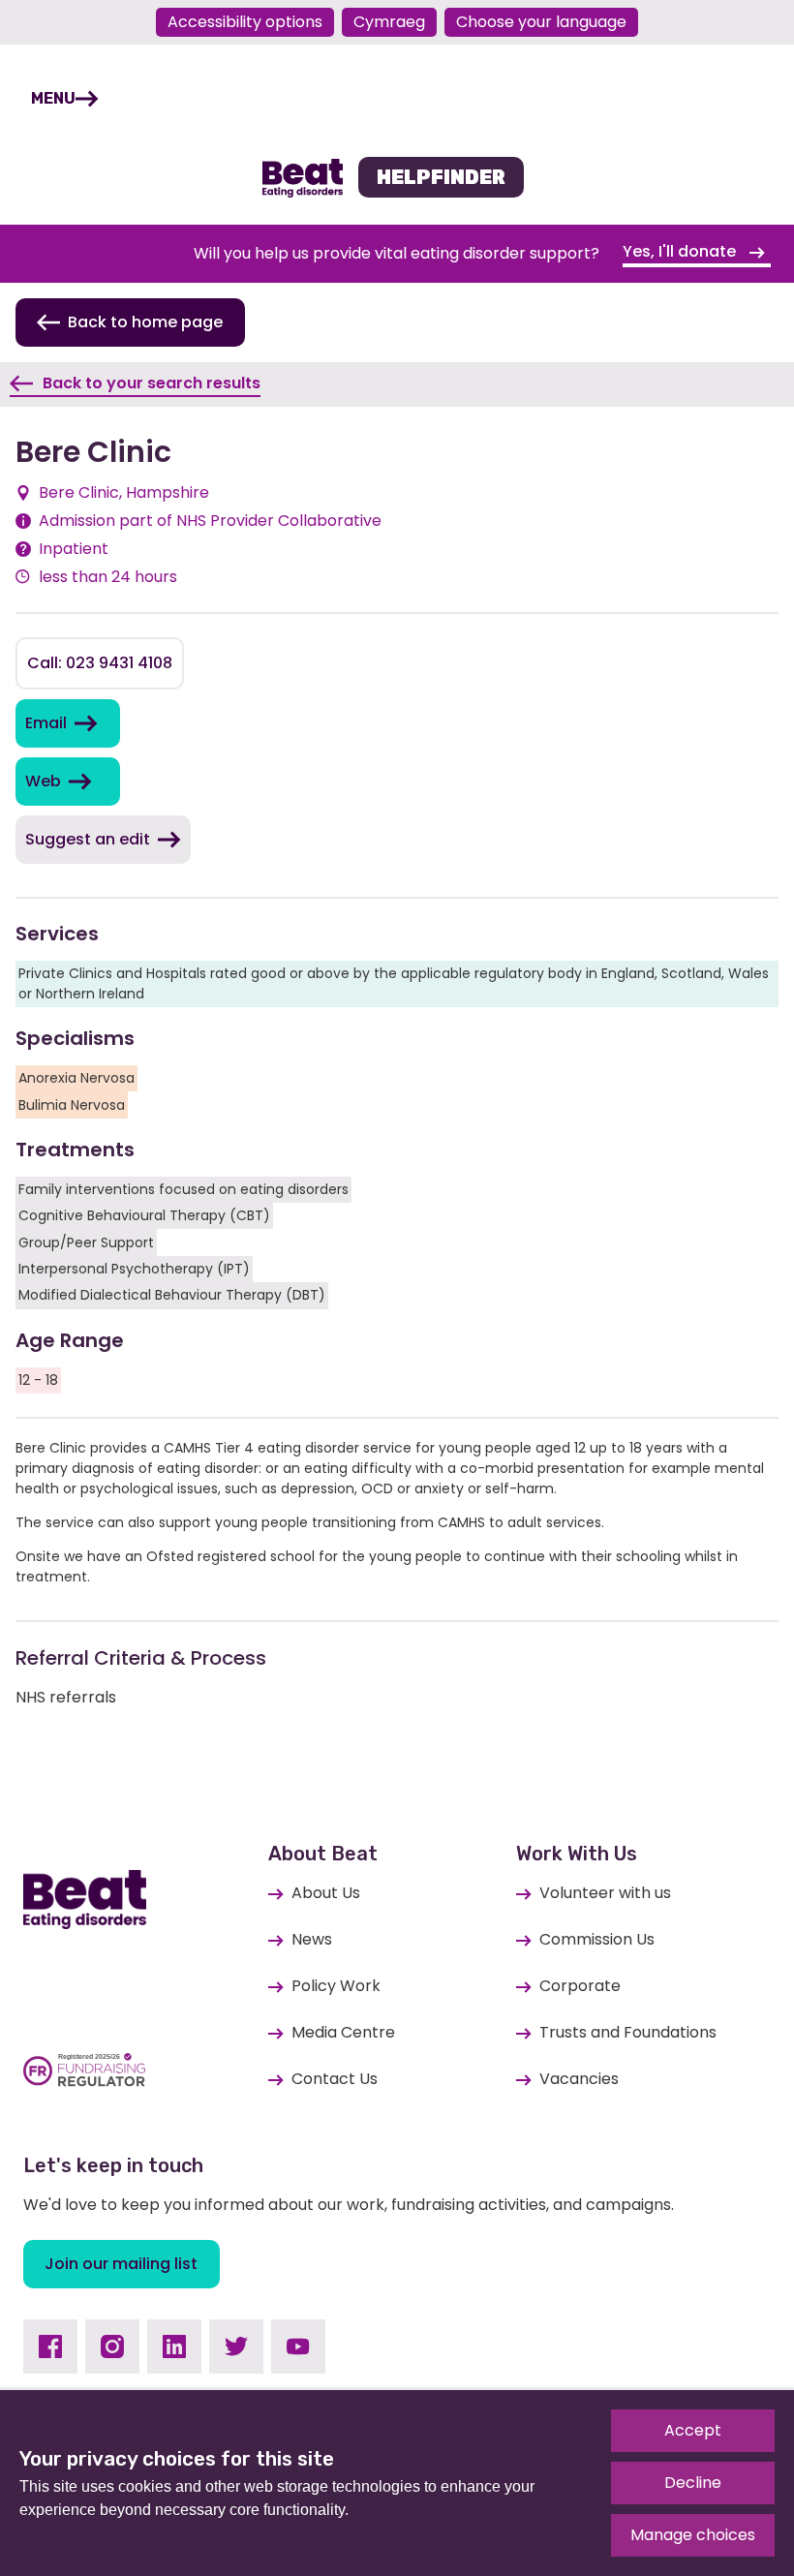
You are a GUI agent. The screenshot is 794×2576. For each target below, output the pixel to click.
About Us (326, 1893)
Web (43, 781)
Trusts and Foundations (628, 2032)
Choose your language (541, 22)
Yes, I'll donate (681, 251)
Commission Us (597, 1939)
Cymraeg (389, 22)
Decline (693, 2483)
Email (46, 723)
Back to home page (145, 322)
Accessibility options (245, 22)
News (312, 1939)
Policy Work (336, 1986)
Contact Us (335, 2079)
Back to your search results (152, 383)
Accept (693, 2430)
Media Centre (343, 2032)
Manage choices (693, 2535)
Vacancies (579, 2079)
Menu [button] (53, 98)
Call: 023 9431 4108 (100, 663)
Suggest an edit (88, 839)
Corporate (580, 1986)
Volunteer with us (605, 1893)
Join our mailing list (121, 2264)
